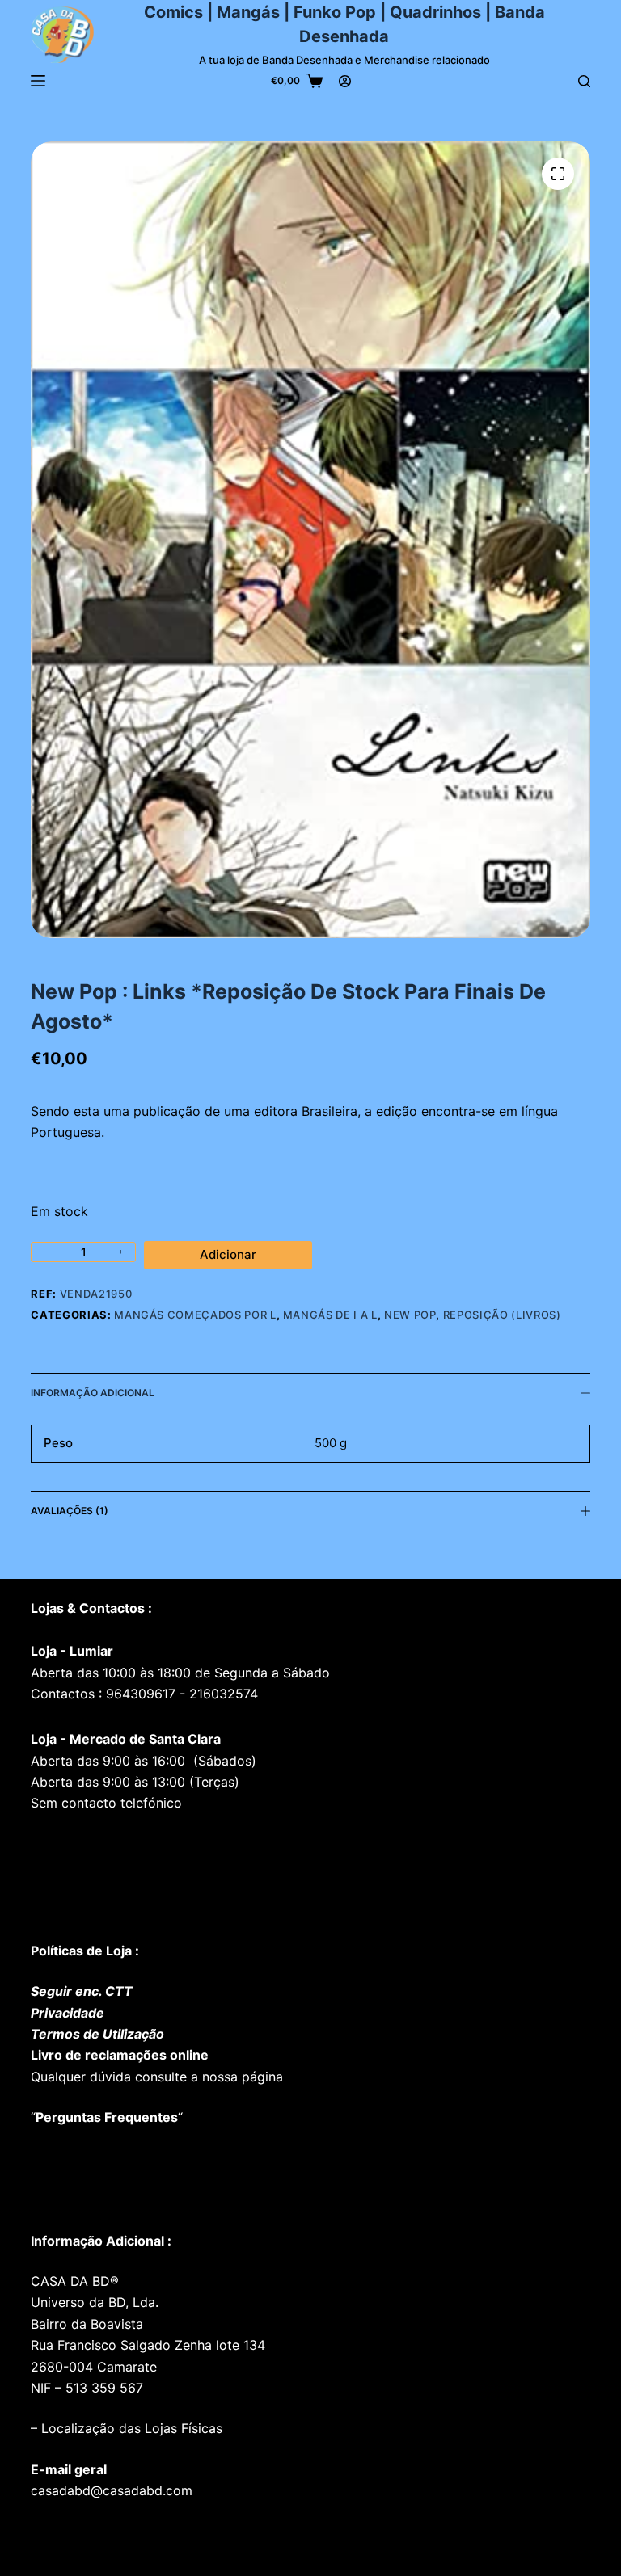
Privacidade (68, 2013)
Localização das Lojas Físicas (130, 2428)
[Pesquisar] (584, 81)
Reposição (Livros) (502, 1315)
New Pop (410, 1315)
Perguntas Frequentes (107, 2117)
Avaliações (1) (70, 1511)
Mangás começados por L (195, 1315)
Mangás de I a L (330, 1315)
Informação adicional (93, 1393)
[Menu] (38, 81)
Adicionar (228, 1254)
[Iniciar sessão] (345, 81)
